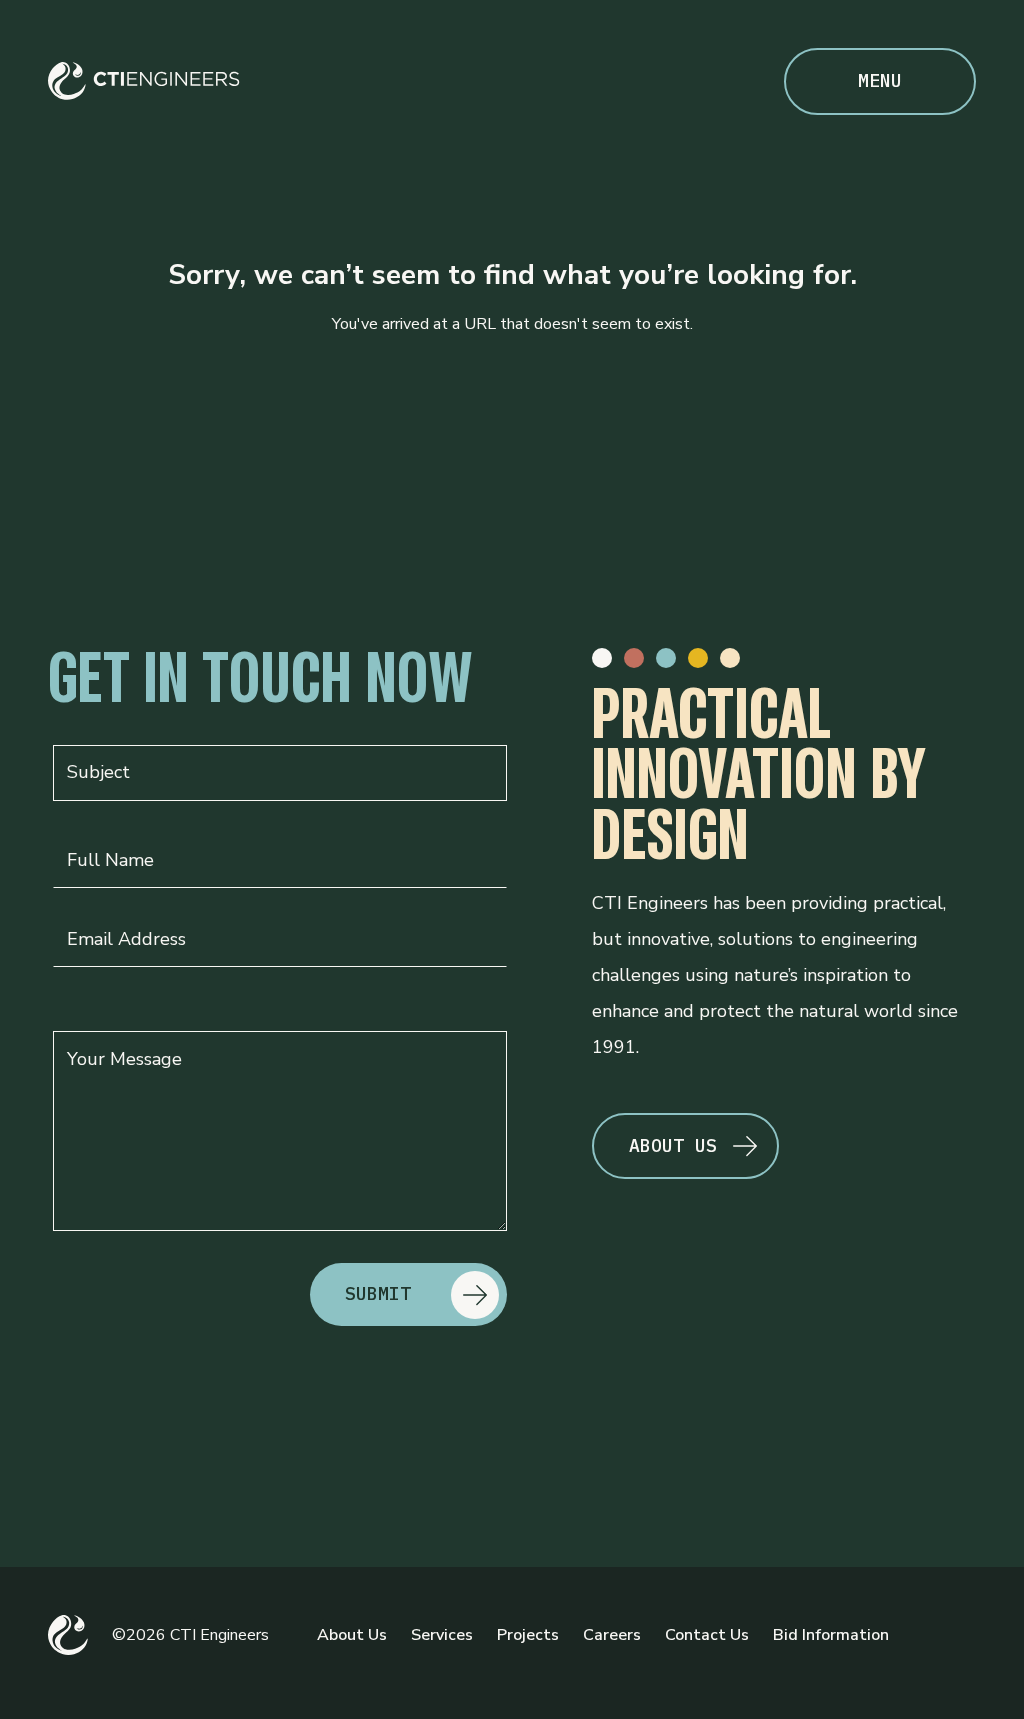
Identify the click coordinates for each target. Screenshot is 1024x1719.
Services (442, 1635)
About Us (352, 1635)
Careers (612, 1635)
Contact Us (707, 1635)
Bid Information (831, 1635)
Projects (528, 1635)
